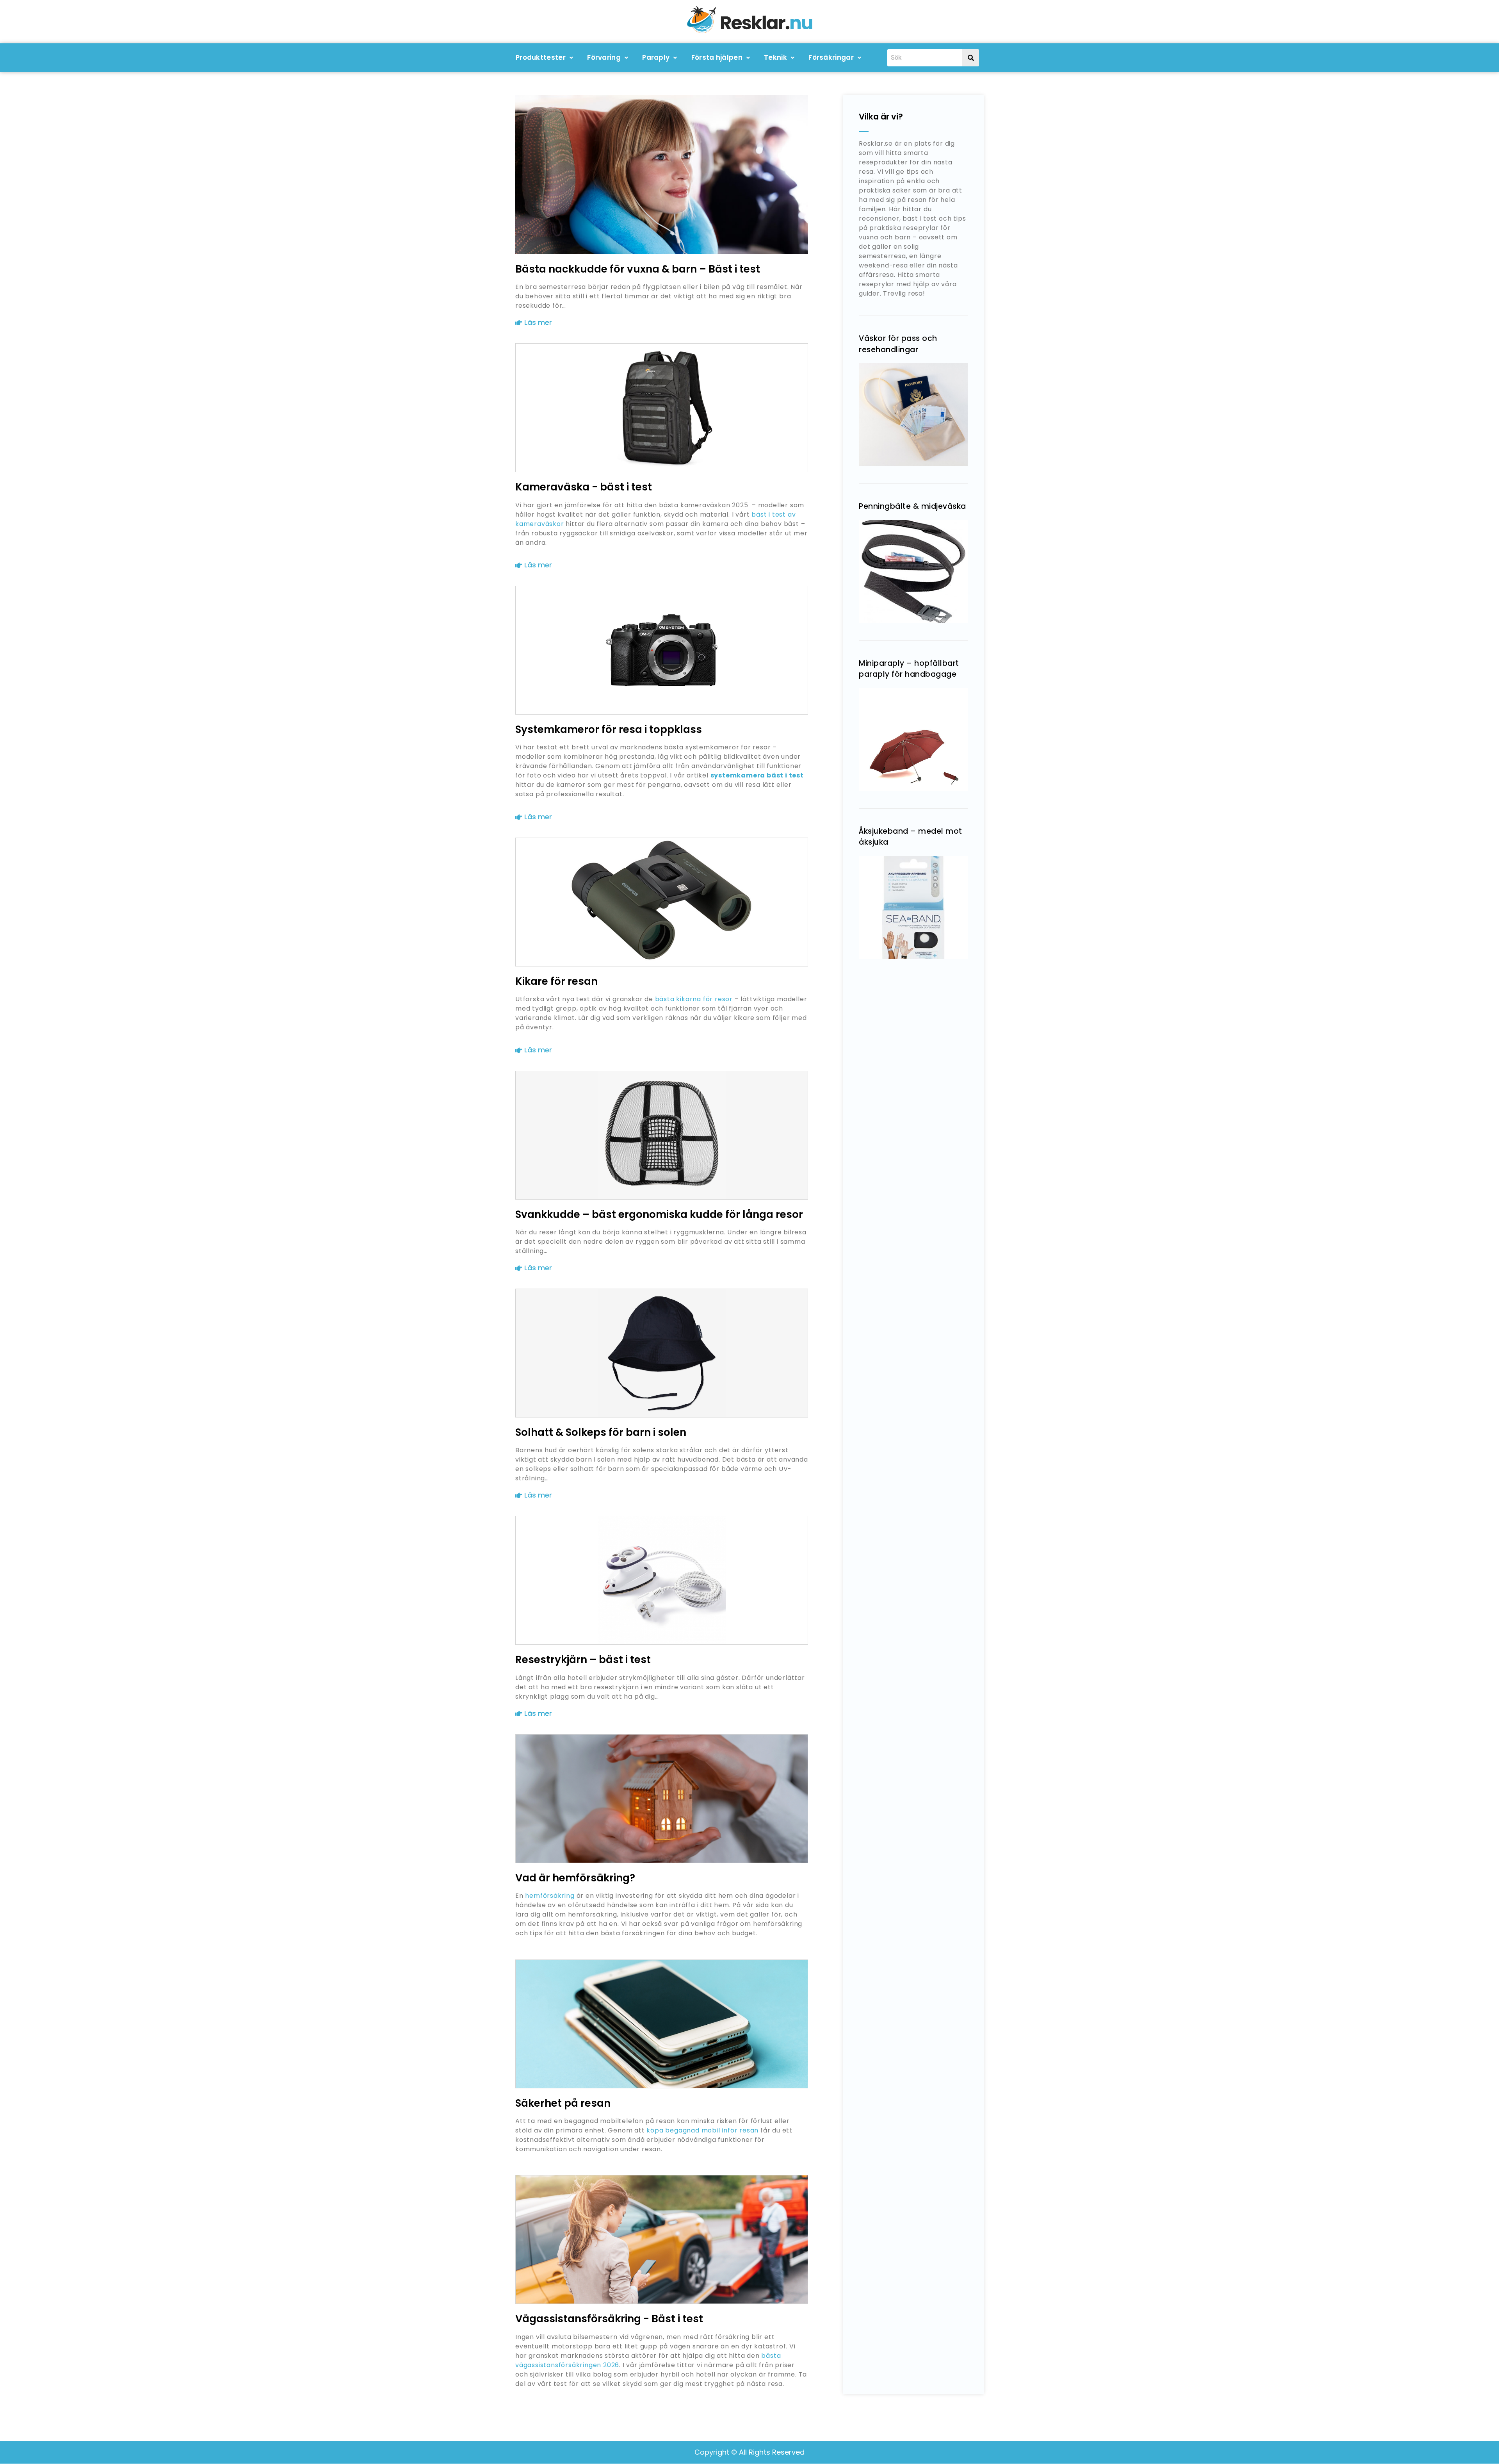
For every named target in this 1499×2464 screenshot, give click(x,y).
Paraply (656, 57)
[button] (544, 58)
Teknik (775, 57)
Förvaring (604, 57)
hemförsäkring (550, 1896)
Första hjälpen (717, 57)
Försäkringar (831, 57)
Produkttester (541, 57)
